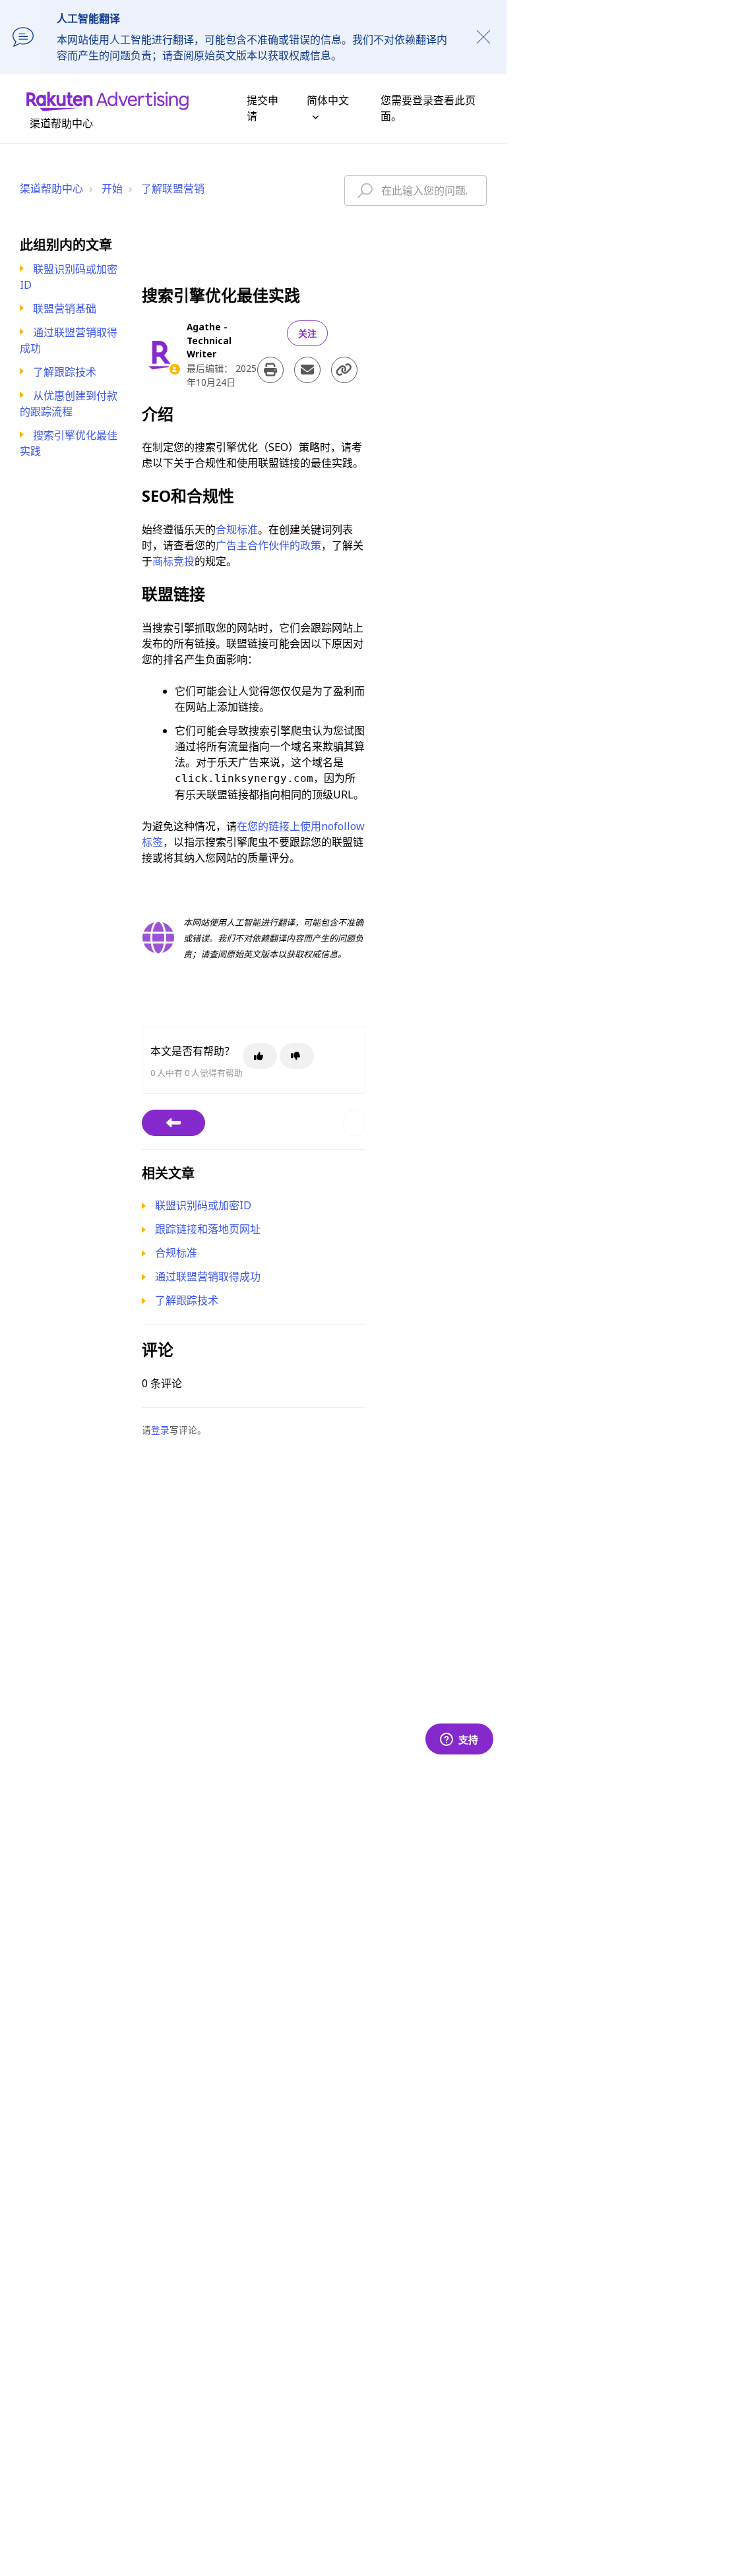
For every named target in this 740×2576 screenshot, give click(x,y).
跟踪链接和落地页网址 (208, 1229)
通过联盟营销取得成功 (208, 1276)
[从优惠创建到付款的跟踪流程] (173, 1123)
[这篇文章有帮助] (260, 1056)
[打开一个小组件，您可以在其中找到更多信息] (459, 1740)
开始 (112, 189)
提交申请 (262, 108)
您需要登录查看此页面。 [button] (428, 108)
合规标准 (237, 529)
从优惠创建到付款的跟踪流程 (69, 404)
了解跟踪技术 (65, 372)
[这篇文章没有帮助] (297, 1056)
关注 (307, 333)
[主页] (108, 100)
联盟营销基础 (65, 309)
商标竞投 (173, 561)
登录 (160, 1430)
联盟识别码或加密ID (203, 1205)
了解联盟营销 (173, 189)
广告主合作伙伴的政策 (268, 545)
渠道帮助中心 (51, 189)
